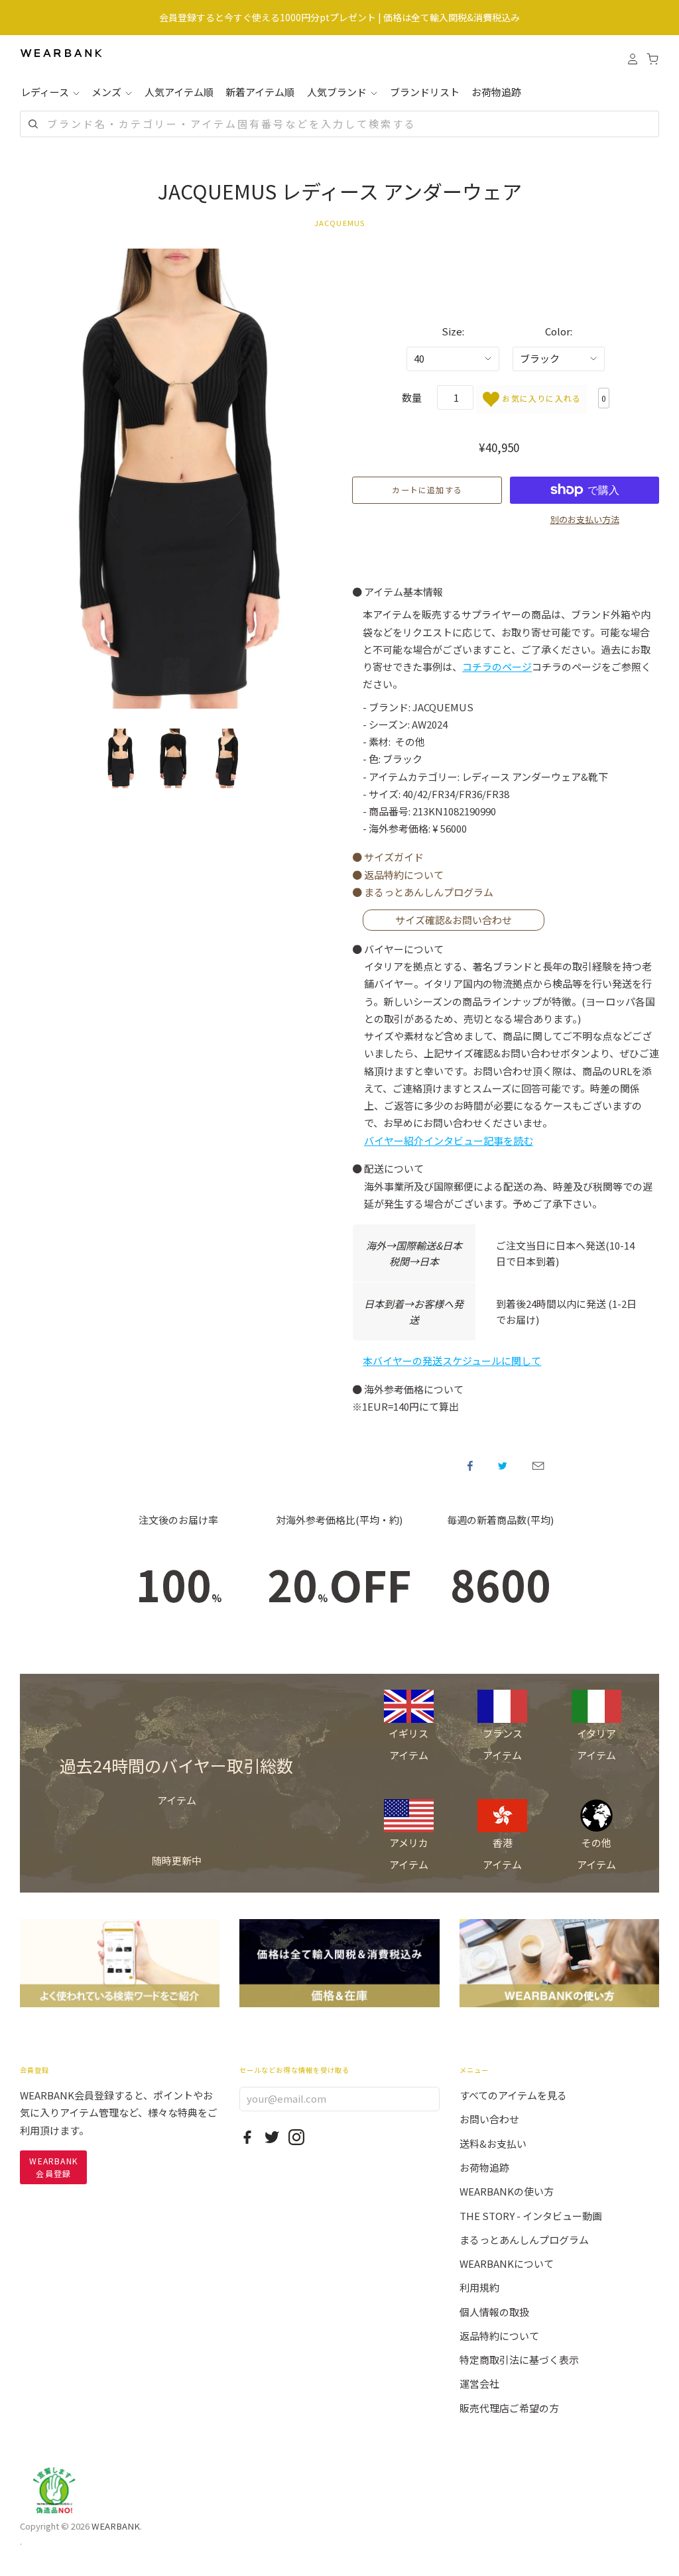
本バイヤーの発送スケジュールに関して (452, 1361)
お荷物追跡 (496, 92)
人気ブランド (338, 92)
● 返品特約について (398, 875)
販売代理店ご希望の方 (509, 2408)
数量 (412, 397)
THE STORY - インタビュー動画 (531, 2216)
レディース (46, 92)
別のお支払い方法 (585, 519)
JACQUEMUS (339, 223)
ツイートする (503, 1466)
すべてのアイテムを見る (513, 2095)
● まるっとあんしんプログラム (423, 892)
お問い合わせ (489, 2119)
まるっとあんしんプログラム (524, 2240)
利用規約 (479, 2287)
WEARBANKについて (507, 2263)
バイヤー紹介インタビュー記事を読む (449, 1141)
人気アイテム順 (179, 92)
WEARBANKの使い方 (507, 2191)
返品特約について (499, 2336)
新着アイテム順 (260, 92)
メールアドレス (538, 1466)
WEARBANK (116, 2526)
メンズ (107, 92)
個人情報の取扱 (494, 2312)
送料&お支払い (493, 2143)
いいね (470, 1466)
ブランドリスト (425, 92)
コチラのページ (497, 667)
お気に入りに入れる (540, 398)
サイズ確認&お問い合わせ (454, 920)
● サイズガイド (388, 857)
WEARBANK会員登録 (53, 2167)
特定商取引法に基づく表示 (519, 2360)
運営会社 (479, 2383)
